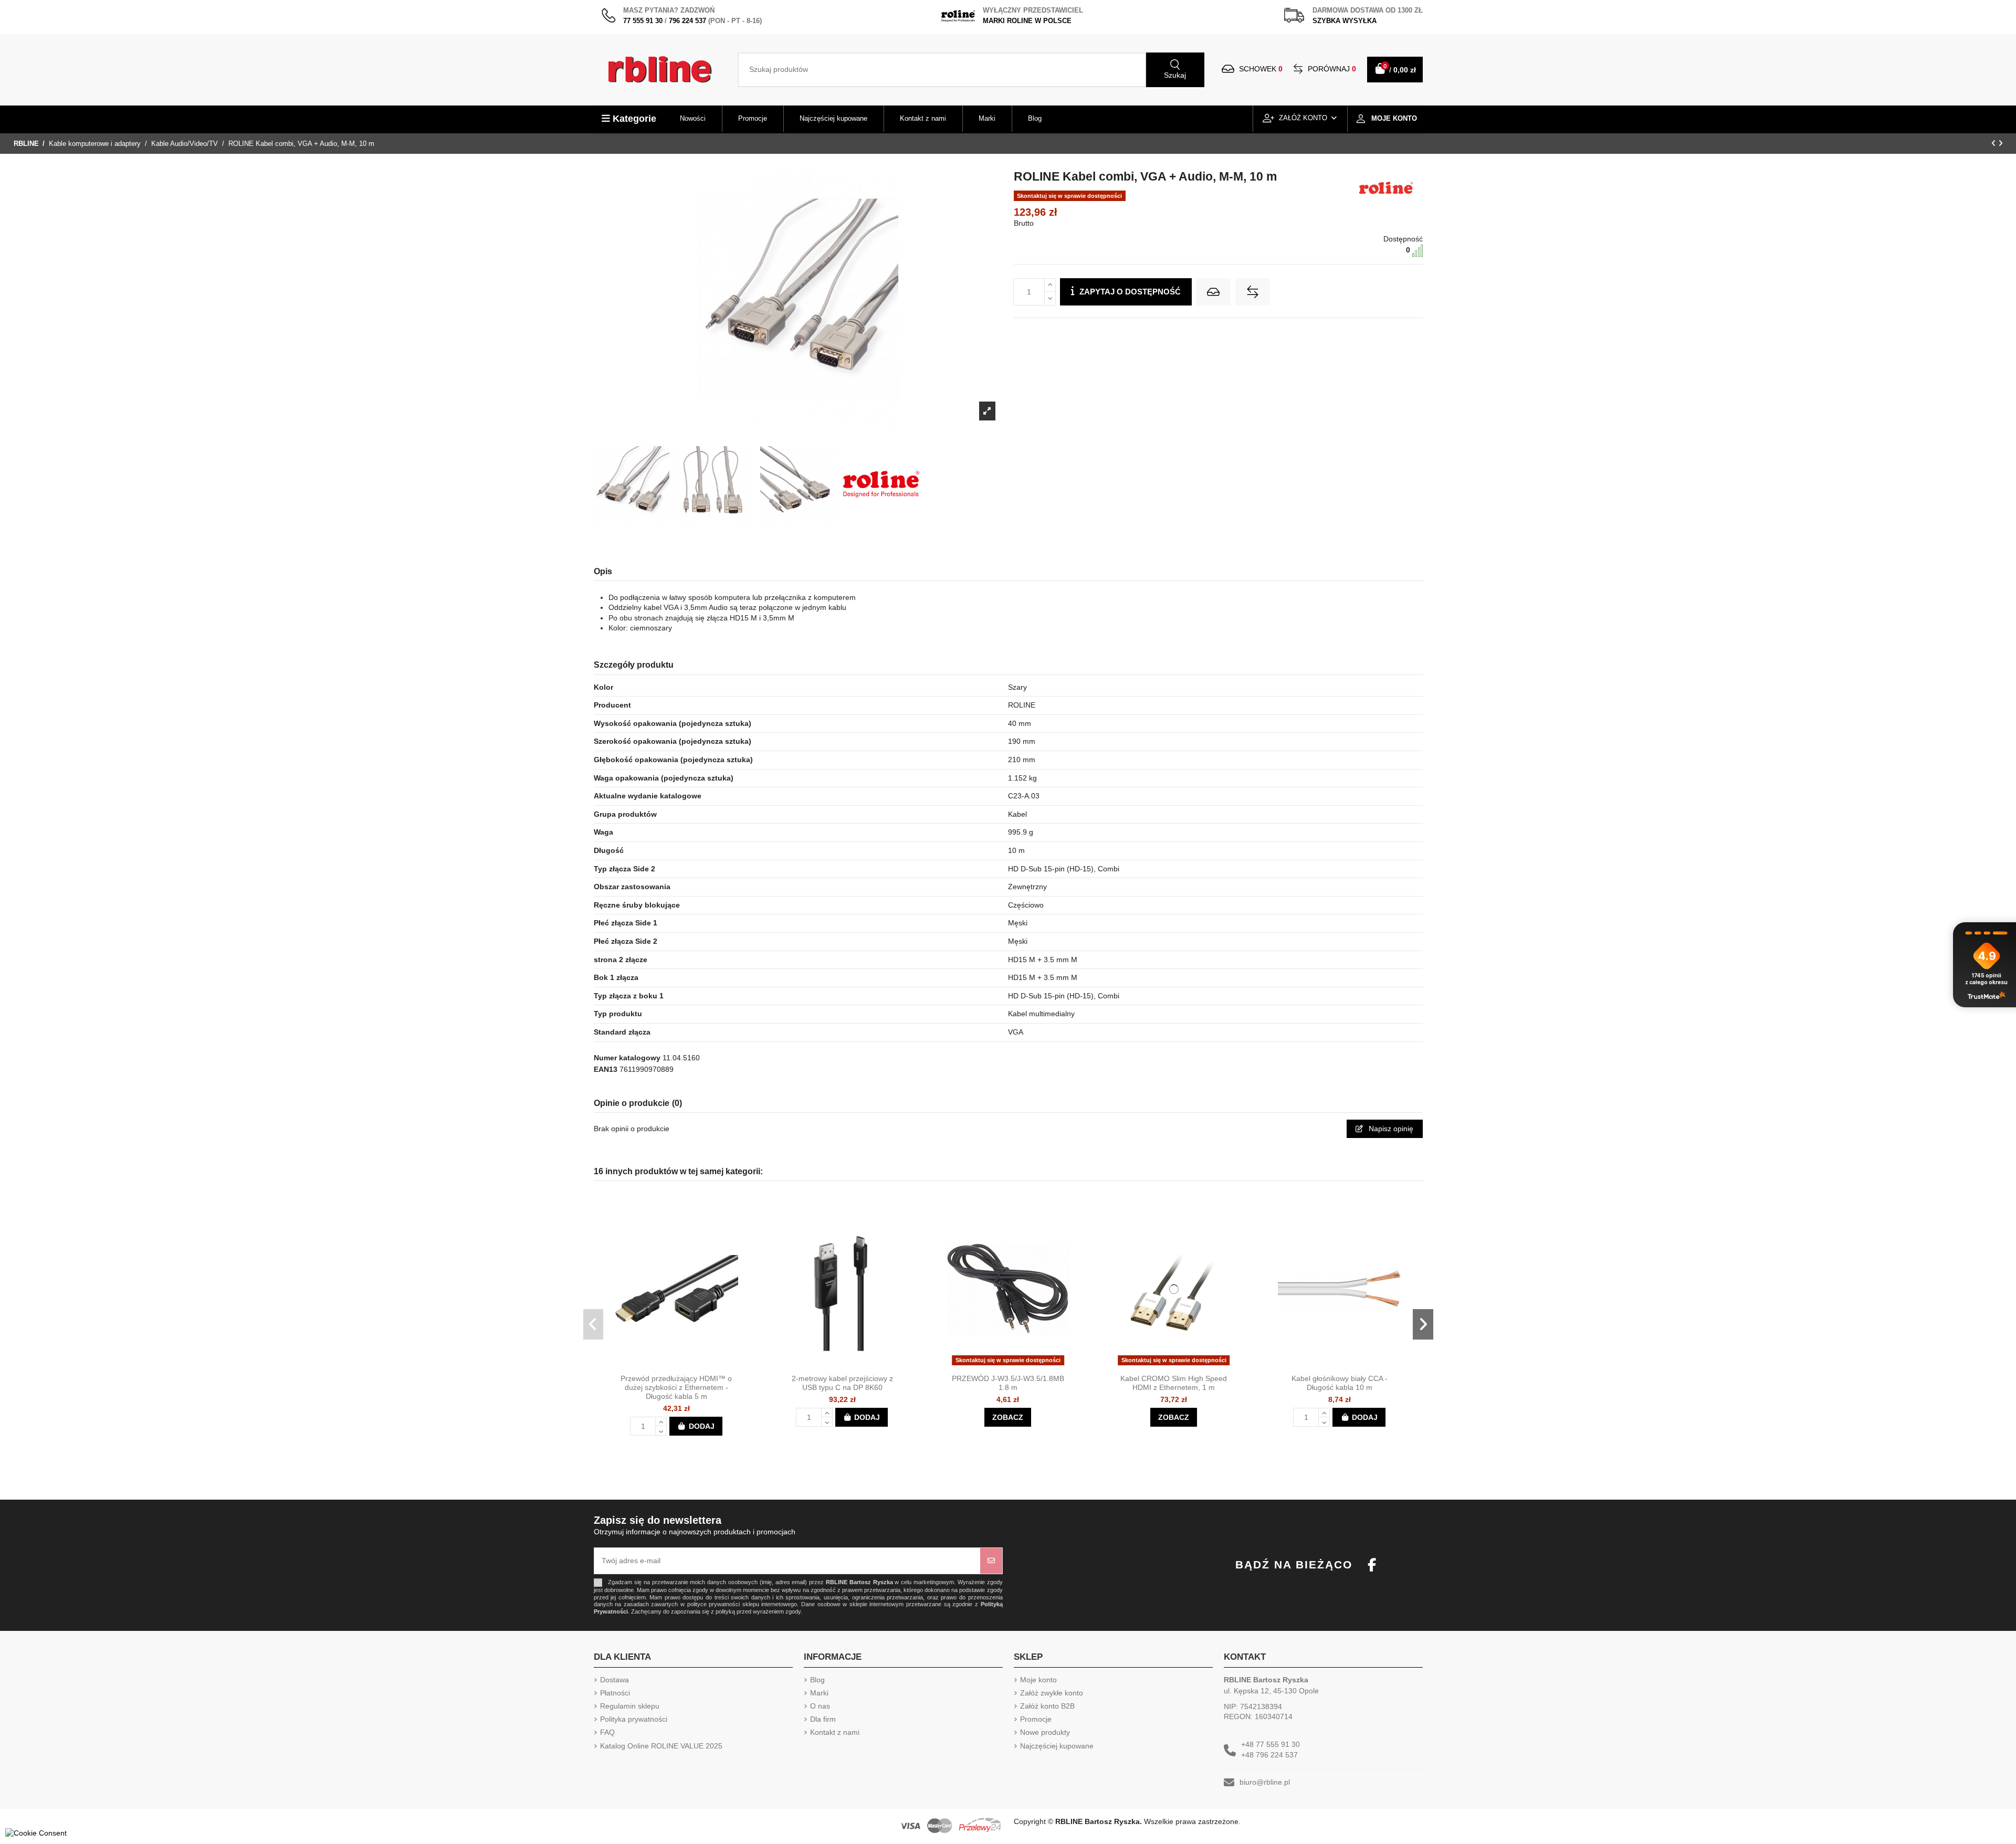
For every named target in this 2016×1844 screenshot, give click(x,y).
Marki (819, 1693)
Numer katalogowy (627, 1058)
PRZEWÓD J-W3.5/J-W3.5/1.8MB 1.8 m (1008, 1383)
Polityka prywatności (634, 1719)
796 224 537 (687, 21)
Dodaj (702, 1426)
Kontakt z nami (835, 1732)
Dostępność (1403, 239)
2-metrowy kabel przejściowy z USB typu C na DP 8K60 (842, 1383)
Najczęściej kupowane (1057, 1746)
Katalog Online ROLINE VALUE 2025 (661, 1746)
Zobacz (1008, 1417)
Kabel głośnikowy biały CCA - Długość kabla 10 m (1340, 1383)
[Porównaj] (686, 1365)
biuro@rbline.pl (1265, 1782)
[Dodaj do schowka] (1213, 292)
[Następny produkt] (2001, 143)
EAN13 (606, 1069)
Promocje (1036, 1719)
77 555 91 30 (643, 21)
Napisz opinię (1390, 1129)
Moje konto (1038, 1680)
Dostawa (615, 1680)
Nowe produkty (1045, 1732)
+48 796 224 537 (1269, 1755)
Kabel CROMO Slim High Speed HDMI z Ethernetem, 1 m (1174, 1383)
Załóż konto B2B (1047, 1706)
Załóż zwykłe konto (1052, 1693)
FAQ (607, 1732)
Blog (817, 1680)
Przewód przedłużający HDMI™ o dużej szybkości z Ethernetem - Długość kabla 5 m (676, 1387)
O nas (820, 1706)
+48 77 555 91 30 (1270, 1744)
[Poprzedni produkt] (1995, 143)
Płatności (615, 1693)
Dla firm (823, 1719)
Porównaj (1331, 69)
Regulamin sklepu (630, 1706)
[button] (594, 1324)
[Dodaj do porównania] (1253, 292)
